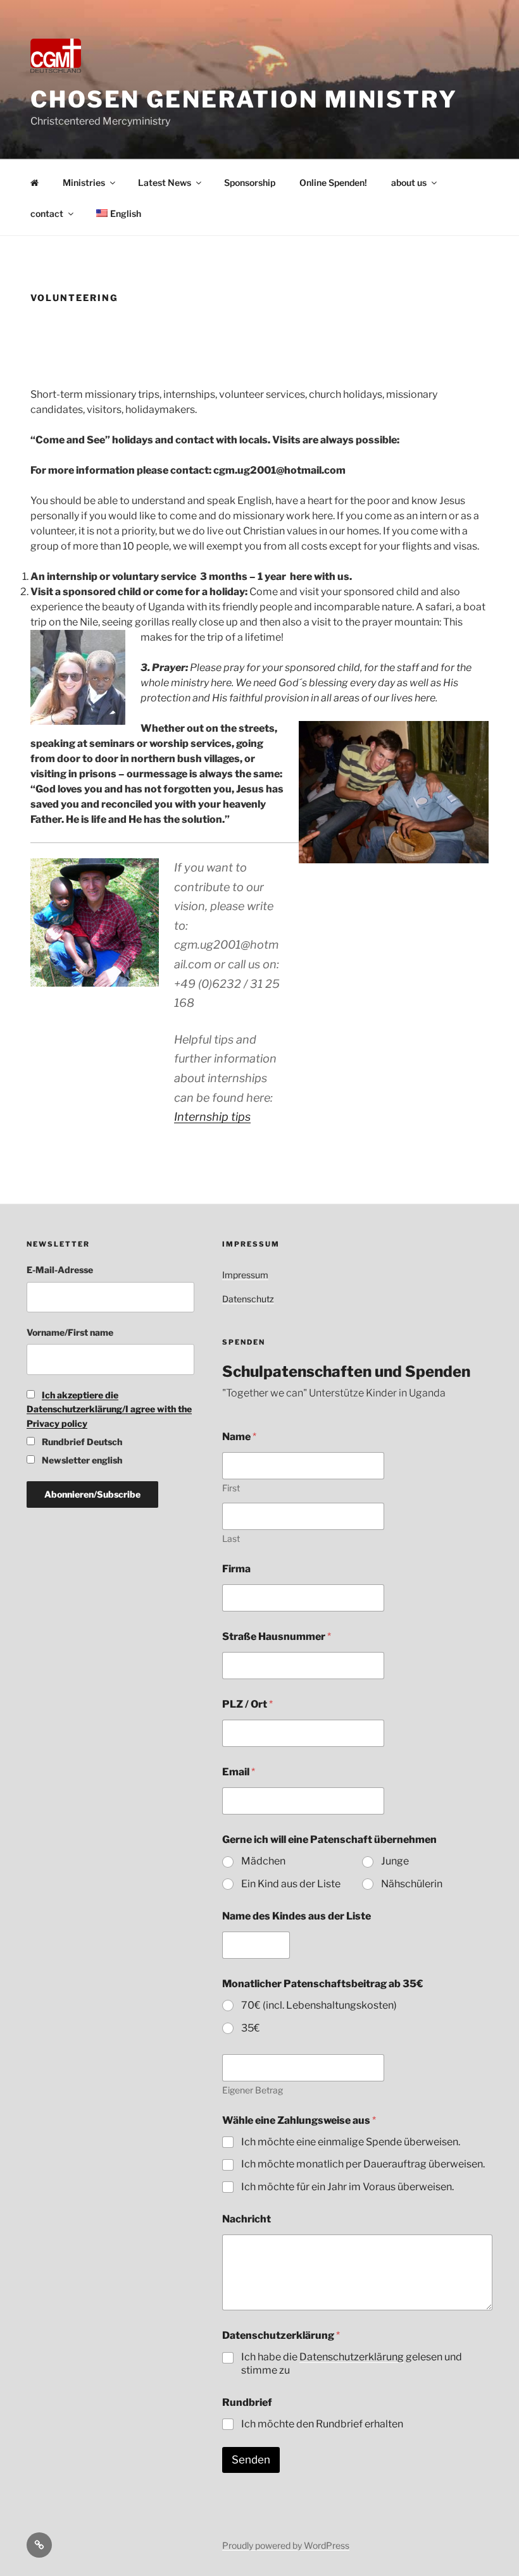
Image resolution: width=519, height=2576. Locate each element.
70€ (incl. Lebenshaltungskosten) (319, 2005)
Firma (236, 1569)
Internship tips (212, 1117)
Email (239, 1772)
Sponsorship (250, 182)
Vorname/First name (70, 1332)
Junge (395, 1861)
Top (489, 2546)
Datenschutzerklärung (352, 2357)
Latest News (165, 182)
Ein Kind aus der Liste (291, 1884)
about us (409, 182)
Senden (251, 2460)
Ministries (84, 182)
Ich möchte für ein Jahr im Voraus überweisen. (347, 2187)
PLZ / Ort (247, 1704)
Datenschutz (248, 1299)
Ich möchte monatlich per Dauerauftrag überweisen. (363, 2164)
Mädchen (263, 1861)
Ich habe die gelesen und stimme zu (352, 2363)
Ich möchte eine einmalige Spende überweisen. (351, 2142)
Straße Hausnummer (277, 1636)
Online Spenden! (333, 182)
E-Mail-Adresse (60, 1270)
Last (231, 1538)
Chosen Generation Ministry (244, 99)
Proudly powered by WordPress (286, 2545)
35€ (251, 2028)
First (231, 1488)
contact (47, 213)
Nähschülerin (412, 1884)
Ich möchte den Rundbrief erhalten (322, 2424)
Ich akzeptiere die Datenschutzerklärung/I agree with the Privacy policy (109, 1409)
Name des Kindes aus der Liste (297, 1916)
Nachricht (247, 2219)
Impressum (245, 1275)
